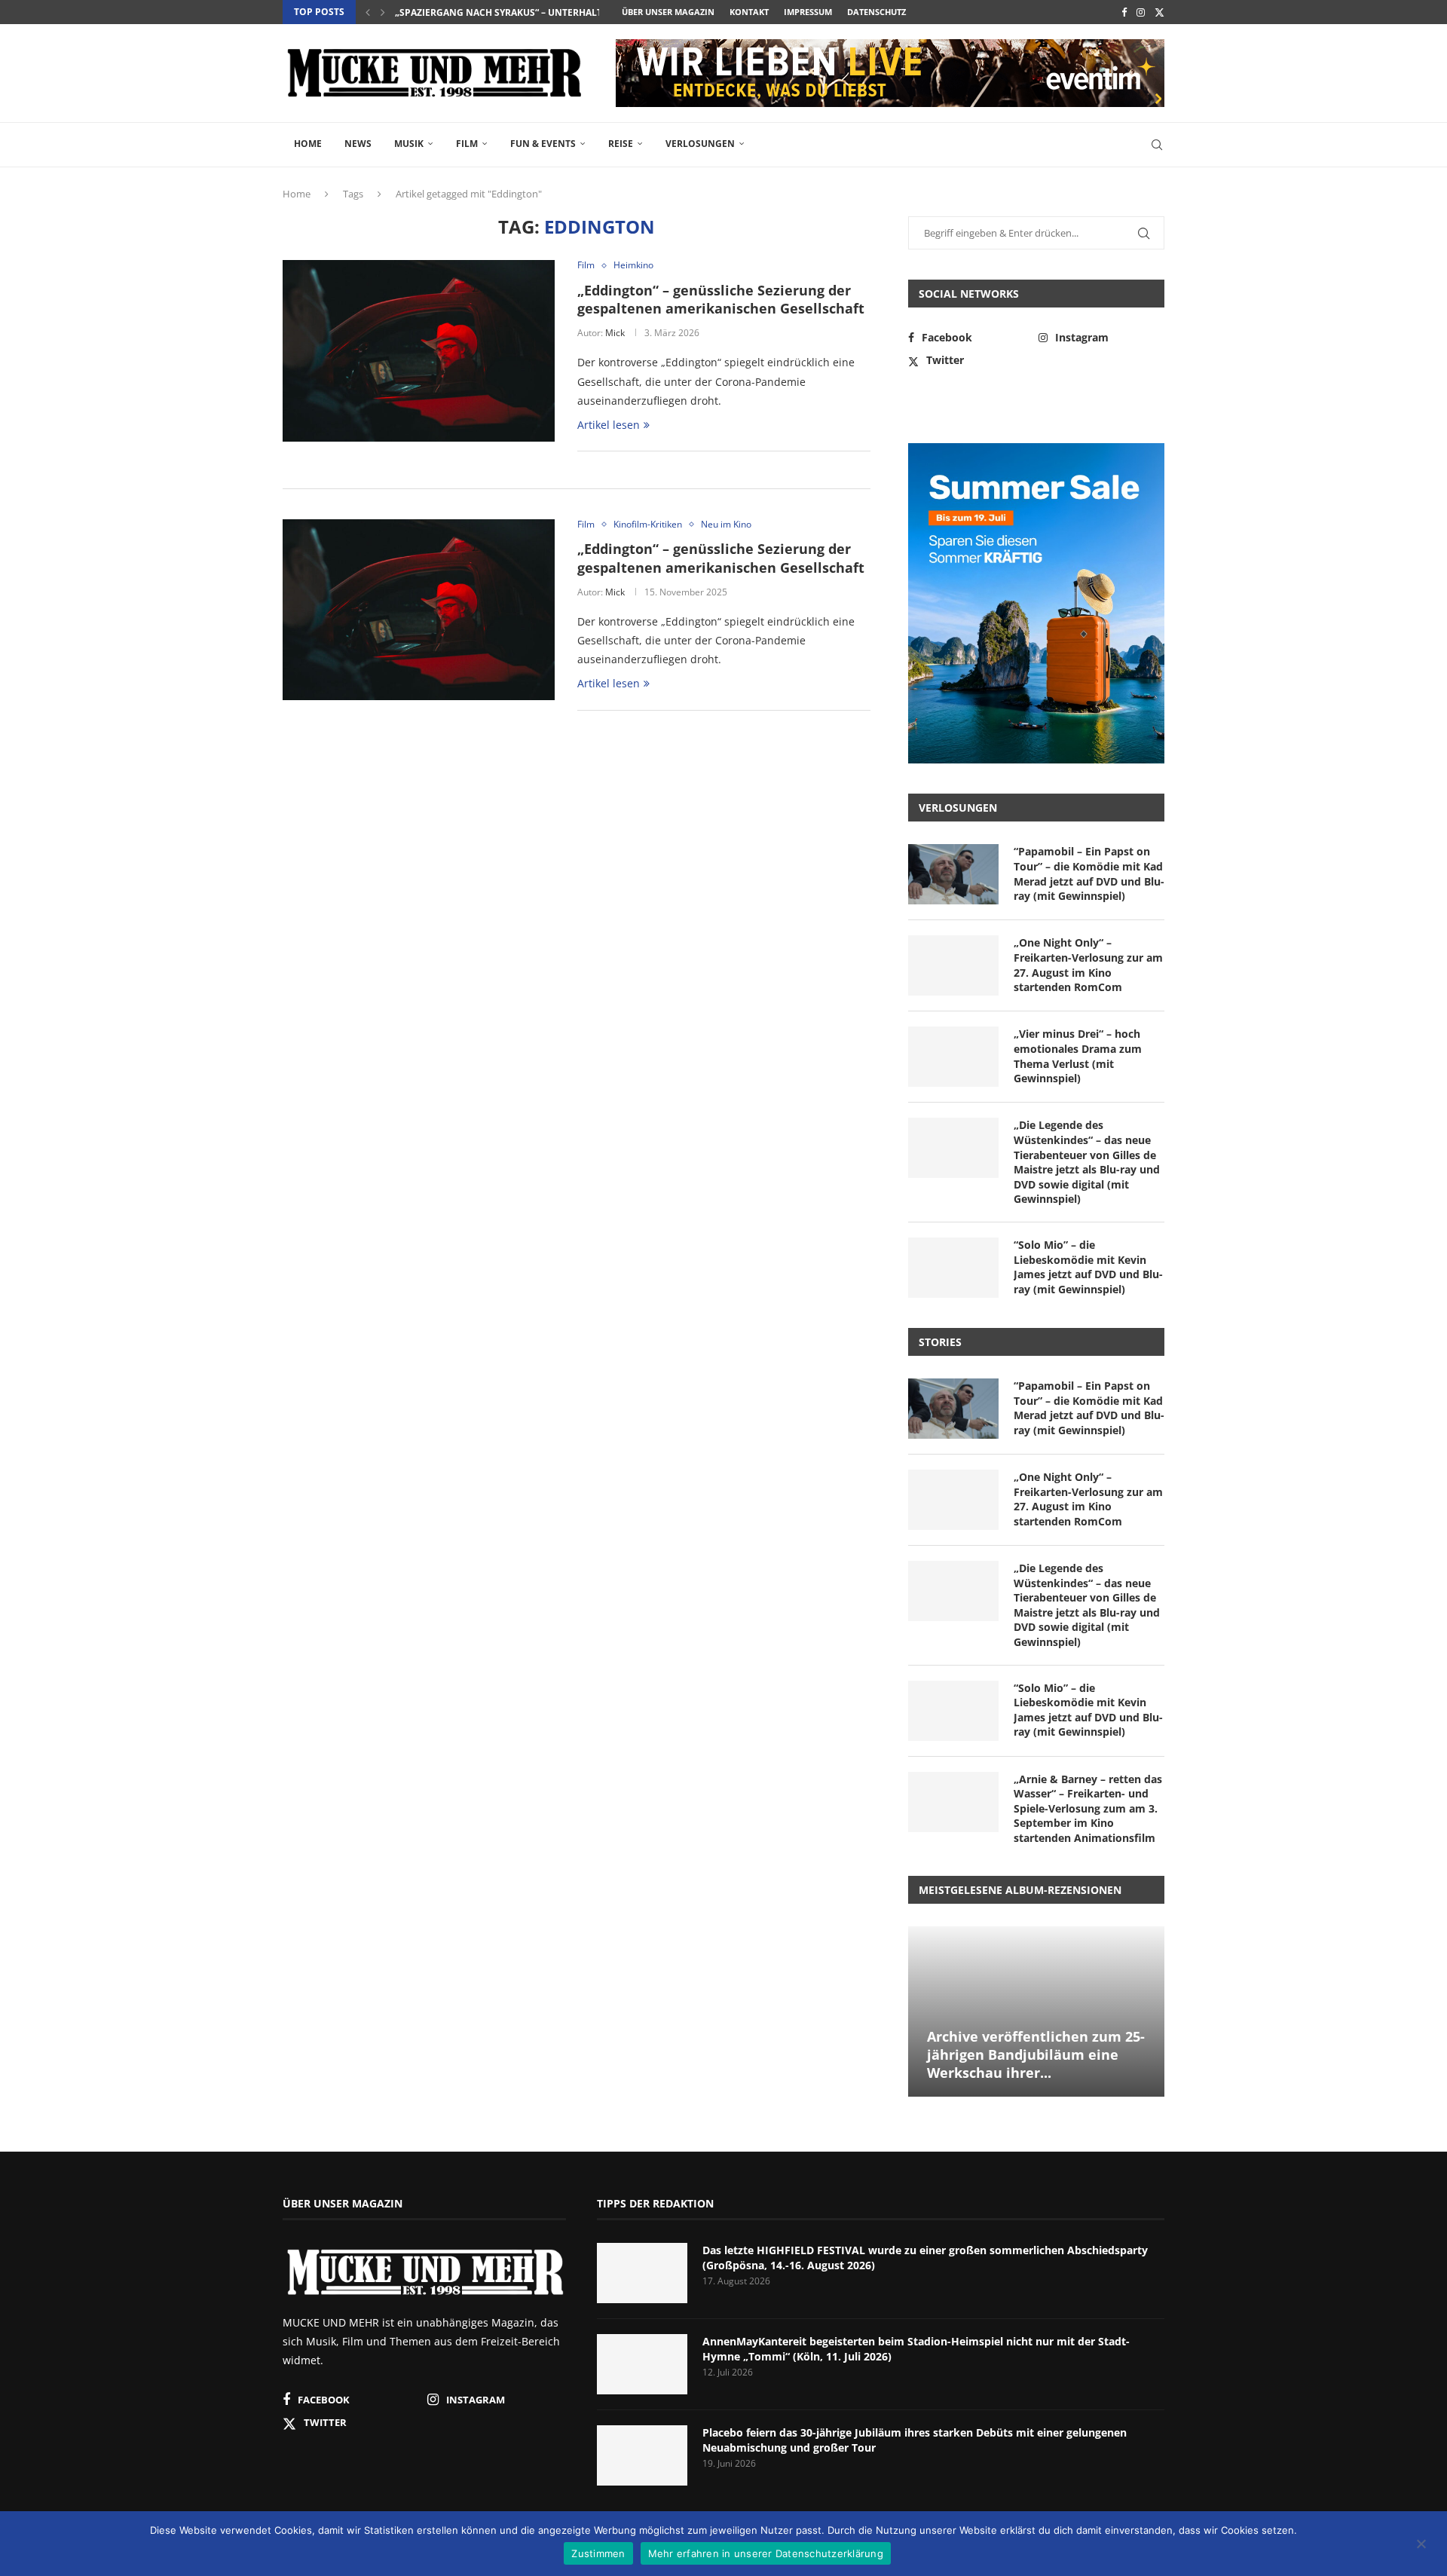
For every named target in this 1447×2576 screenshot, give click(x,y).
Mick (615, 333)
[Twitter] (1159, 12)
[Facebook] (1124, 12)
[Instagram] (1141, 12)
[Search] (1157, 145)
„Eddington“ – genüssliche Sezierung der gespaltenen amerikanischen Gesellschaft (721, 299)
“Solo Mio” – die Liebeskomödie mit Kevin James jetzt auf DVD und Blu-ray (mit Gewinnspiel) (1088, 1267)
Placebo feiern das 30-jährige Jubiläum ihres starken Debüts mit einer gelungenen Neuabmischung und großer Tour (915, 2440)
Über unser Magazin (668, 12)
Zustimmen (598, 2553)
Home (308, 144)
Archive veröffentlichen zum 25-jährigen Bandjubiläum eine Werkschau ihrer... (1036, 2055)
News (358, 144)
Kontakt (749, 12)
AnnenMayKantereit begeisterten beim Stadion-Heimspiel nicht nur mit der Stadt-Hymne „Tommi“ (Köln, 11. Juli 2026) (916, 2349)
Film (467, 144)
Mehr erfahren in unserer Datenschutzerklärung (766, 2553)
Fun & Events (543, 144)
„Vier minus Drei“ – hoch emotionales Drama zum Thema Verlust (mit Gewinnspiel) (1078, 1056)
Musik (409, 144)
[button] (368, 12)
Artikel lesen (609, 425)
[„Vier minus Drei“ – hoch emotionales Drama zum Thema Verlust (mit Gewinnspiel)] (953, 1057)
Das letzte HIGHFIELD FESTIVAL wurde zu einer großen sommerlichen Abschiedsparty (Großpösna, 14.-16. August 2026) (925, 2258)
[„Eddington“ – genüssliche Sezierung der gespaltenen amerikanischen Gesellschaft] (419, 350)
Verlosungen (700, 144)
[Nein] (1421, 2545)
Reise (621, 144)
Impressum (808, 12)
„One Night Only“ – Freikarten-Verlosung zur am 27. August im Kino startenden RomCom (1088, 965)
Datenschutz (876, 12)
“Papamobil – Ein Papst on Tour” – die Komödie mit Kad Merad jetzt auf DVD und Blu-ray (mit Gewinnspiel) (1089, 873)
